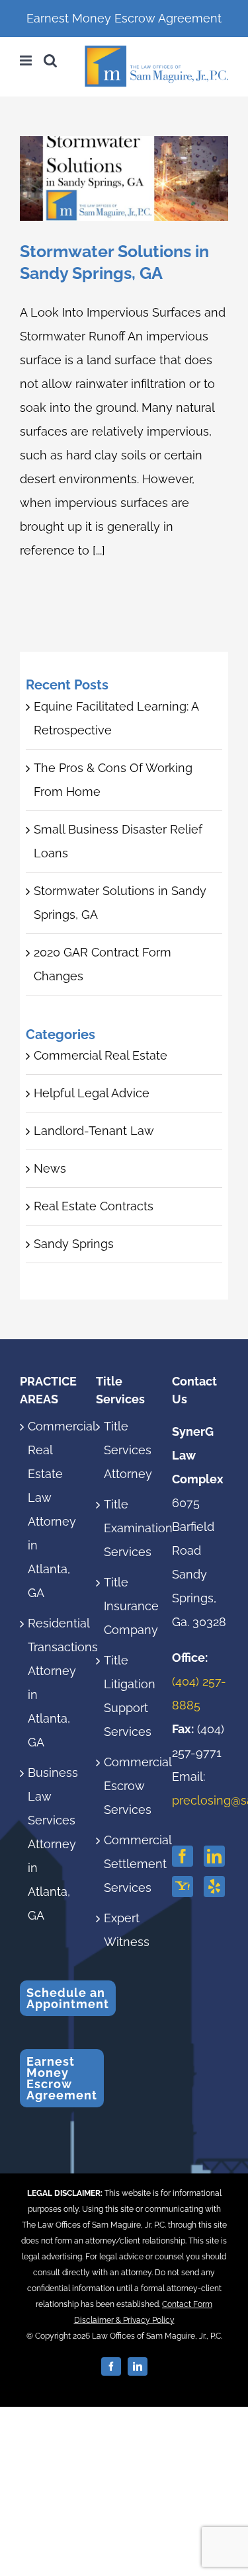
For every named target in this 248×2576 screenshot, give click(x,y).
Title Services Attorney (125, 1450)
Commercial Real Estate (101, 1055)
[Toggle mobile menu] (27, 60)
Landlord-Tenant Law (94, 1131)
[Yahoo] (183, 1887)
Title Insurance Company (125, 1606)
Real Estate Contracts (94, 1206)
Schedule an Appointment (68, 1998)
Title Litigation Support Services (125, 1696)
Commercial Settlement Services (125, 1864)
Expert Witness (125, 1930)
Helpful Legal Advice (92, 1093)
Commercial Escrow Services (125, 1786)
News (50, 1168)
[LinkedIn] (214, 1856)
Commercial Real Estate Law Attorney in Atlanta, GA (49, 1509)
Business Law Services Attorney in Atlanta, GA (49, 1844)
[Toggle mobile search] (50, 60)
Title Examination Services (125, 1528)
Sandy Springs (74, 1244)
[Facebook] (183, 1856)
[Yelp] (214, 1887)
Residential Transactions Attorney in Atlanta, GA (49, 1683)
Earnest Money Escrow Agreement (124, 18)
